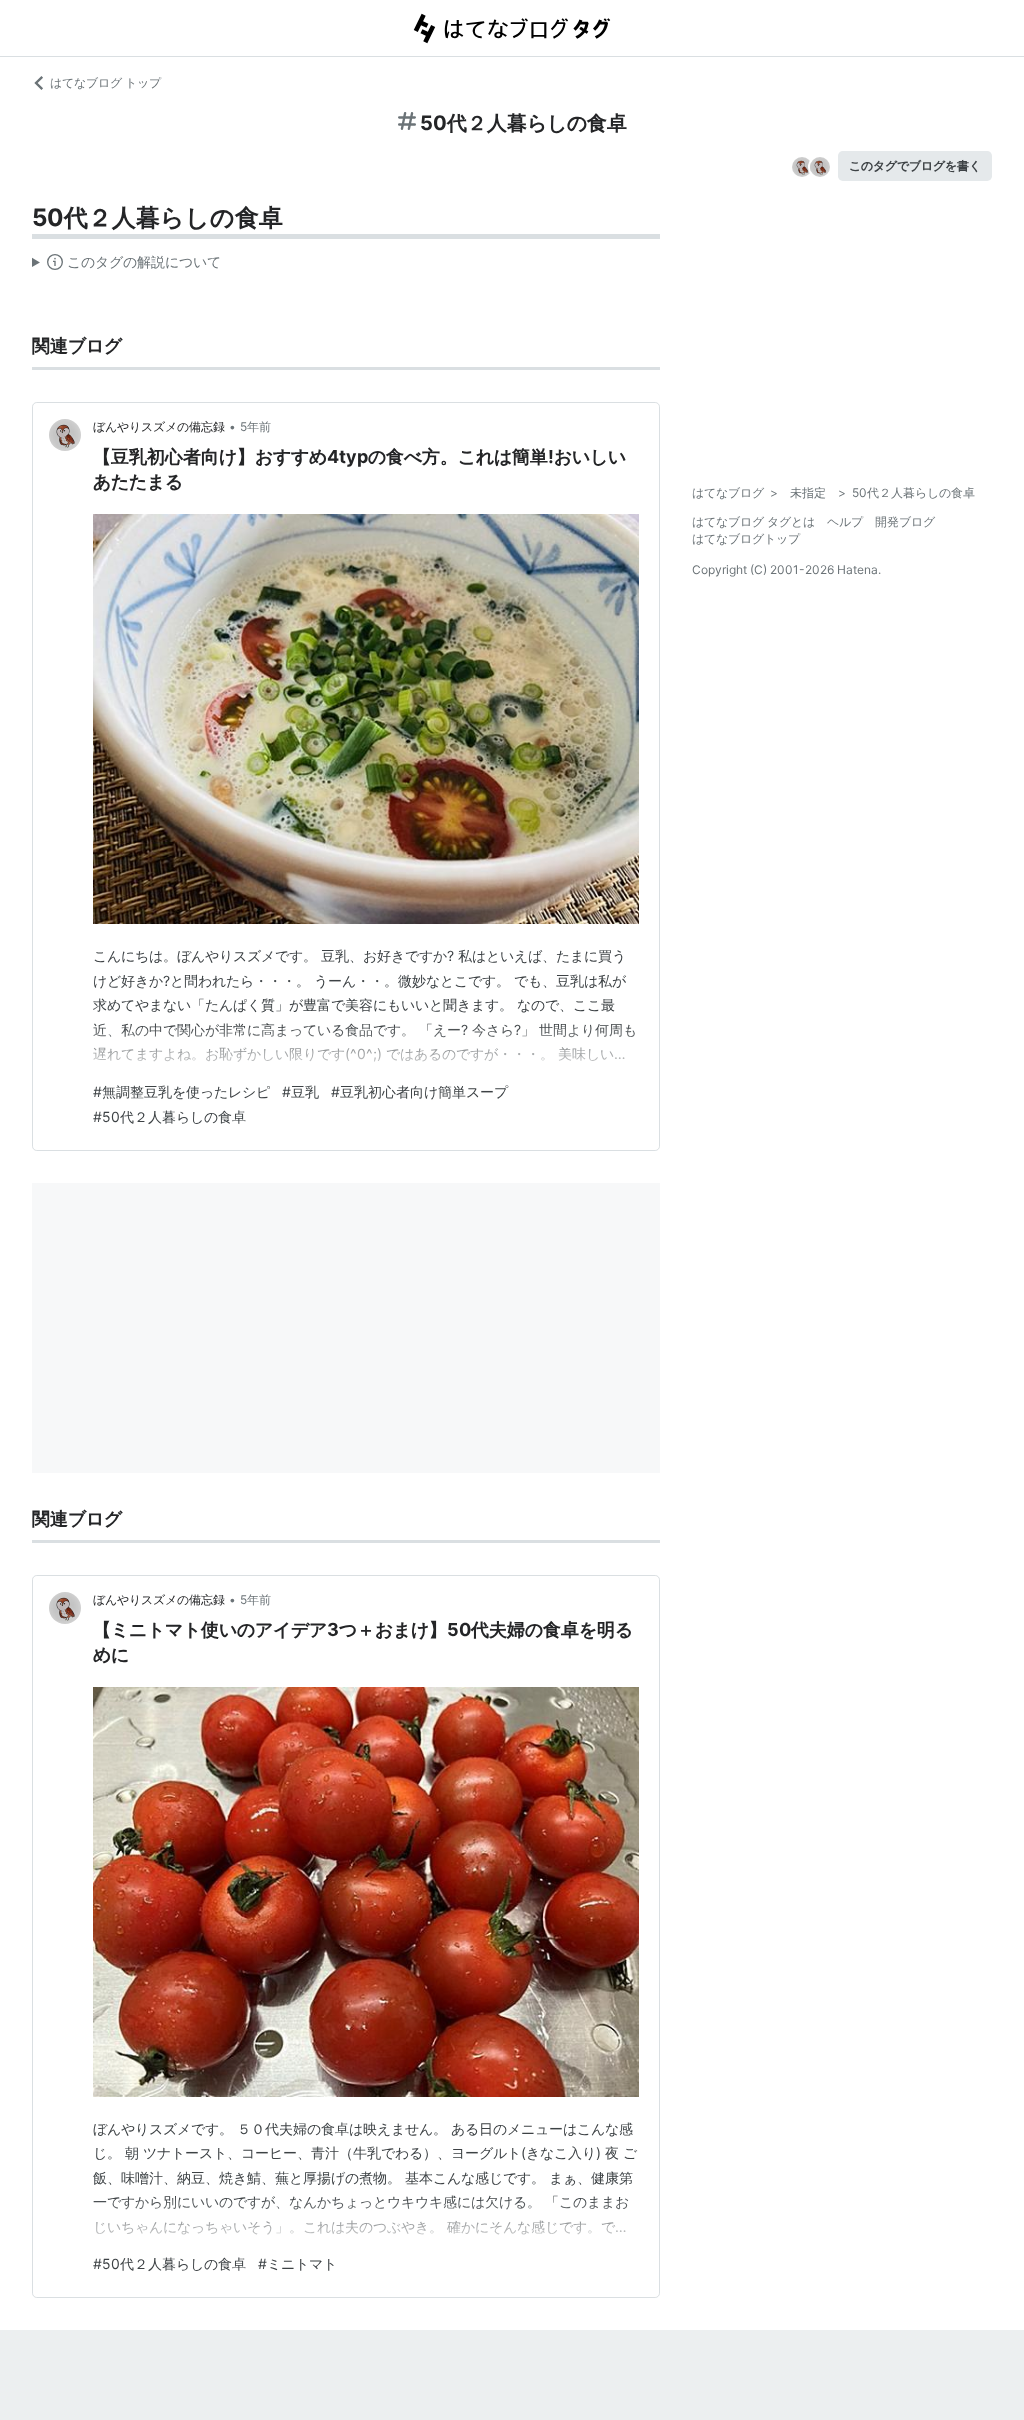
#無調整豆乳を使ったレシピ (181, 1091)
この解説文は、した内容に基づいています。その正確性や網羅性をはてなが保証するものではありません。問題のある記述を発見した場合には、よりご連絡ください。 (126, 266)
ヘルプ (845, 521)
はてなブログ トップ (105, 82)
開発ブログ (905, 521)
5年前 (255, 426)
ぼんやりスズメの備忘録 (159, 426)
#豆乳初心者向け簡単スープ (419, 1091)
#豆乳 (300, 1091)
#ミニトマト (297, 2263)
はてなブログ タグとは (753, 521)
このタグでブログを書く (915, 165)
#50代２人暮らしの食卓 (169, 1116)
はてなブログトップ (746, 538)
